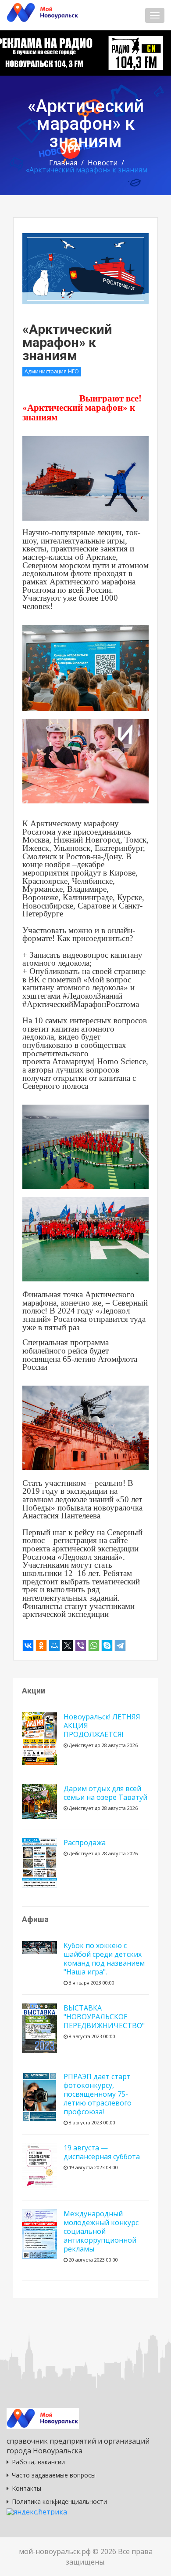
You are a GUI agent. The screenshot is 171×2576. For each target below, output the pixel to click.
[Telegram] (120, 1646)
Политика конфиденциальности (59, 2501)
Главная (63, 163)
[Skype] (107, 1646)
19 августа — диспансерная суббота (102, 2152)
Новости (103, 163)
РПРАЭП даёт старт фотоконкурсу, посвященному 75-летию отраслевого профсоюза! (98, 2094)
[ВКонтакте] (28, 1646)
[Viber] (81, 1646)
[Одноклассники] (41, 1646)
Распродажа (85, 1843)
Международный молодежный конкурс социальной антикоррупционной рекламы (101, 2231)
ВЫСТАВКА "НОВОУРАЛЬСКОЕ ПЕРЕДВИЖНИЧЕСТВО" (104, 2017)
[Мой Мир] (54, 1646)
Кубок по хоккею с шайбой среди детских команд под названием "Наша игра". (104, 1959)
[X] (68, 1646)
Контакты (27, 2488)
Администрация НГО (52, 371)
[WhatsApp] (94, 1646)
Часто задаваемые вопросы (54, 2475)
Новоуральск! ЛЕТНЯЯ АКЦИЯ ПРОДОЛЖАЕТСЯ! (102, 1726)
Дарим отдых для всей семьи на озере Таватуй (105, 1793)
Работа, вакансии (38, 2462)
